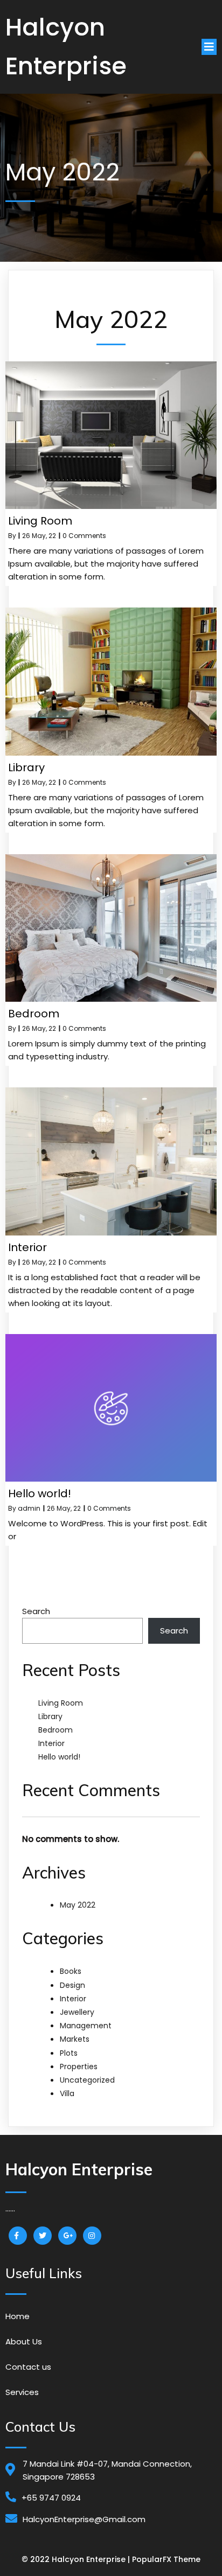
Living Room (61, 1703)
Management (86, 2026)
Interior (51, 1743)
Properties (79, 2067)
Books (71, 1971)
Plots (69, 2053)
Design (72, 1985)
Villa (67, 2093)
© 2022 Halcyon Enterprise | (77, 2559)
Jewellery (77, 2012)
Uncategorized (87, 2080)
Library (50, 1716)
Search (36, 1611)
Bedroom (55, 1730)
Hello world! (59, 1757)
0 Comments (84, 536)
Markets (75, 2039)
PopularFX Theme (166, 2559)
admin (29, 1508)
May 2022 (78, 1905)
